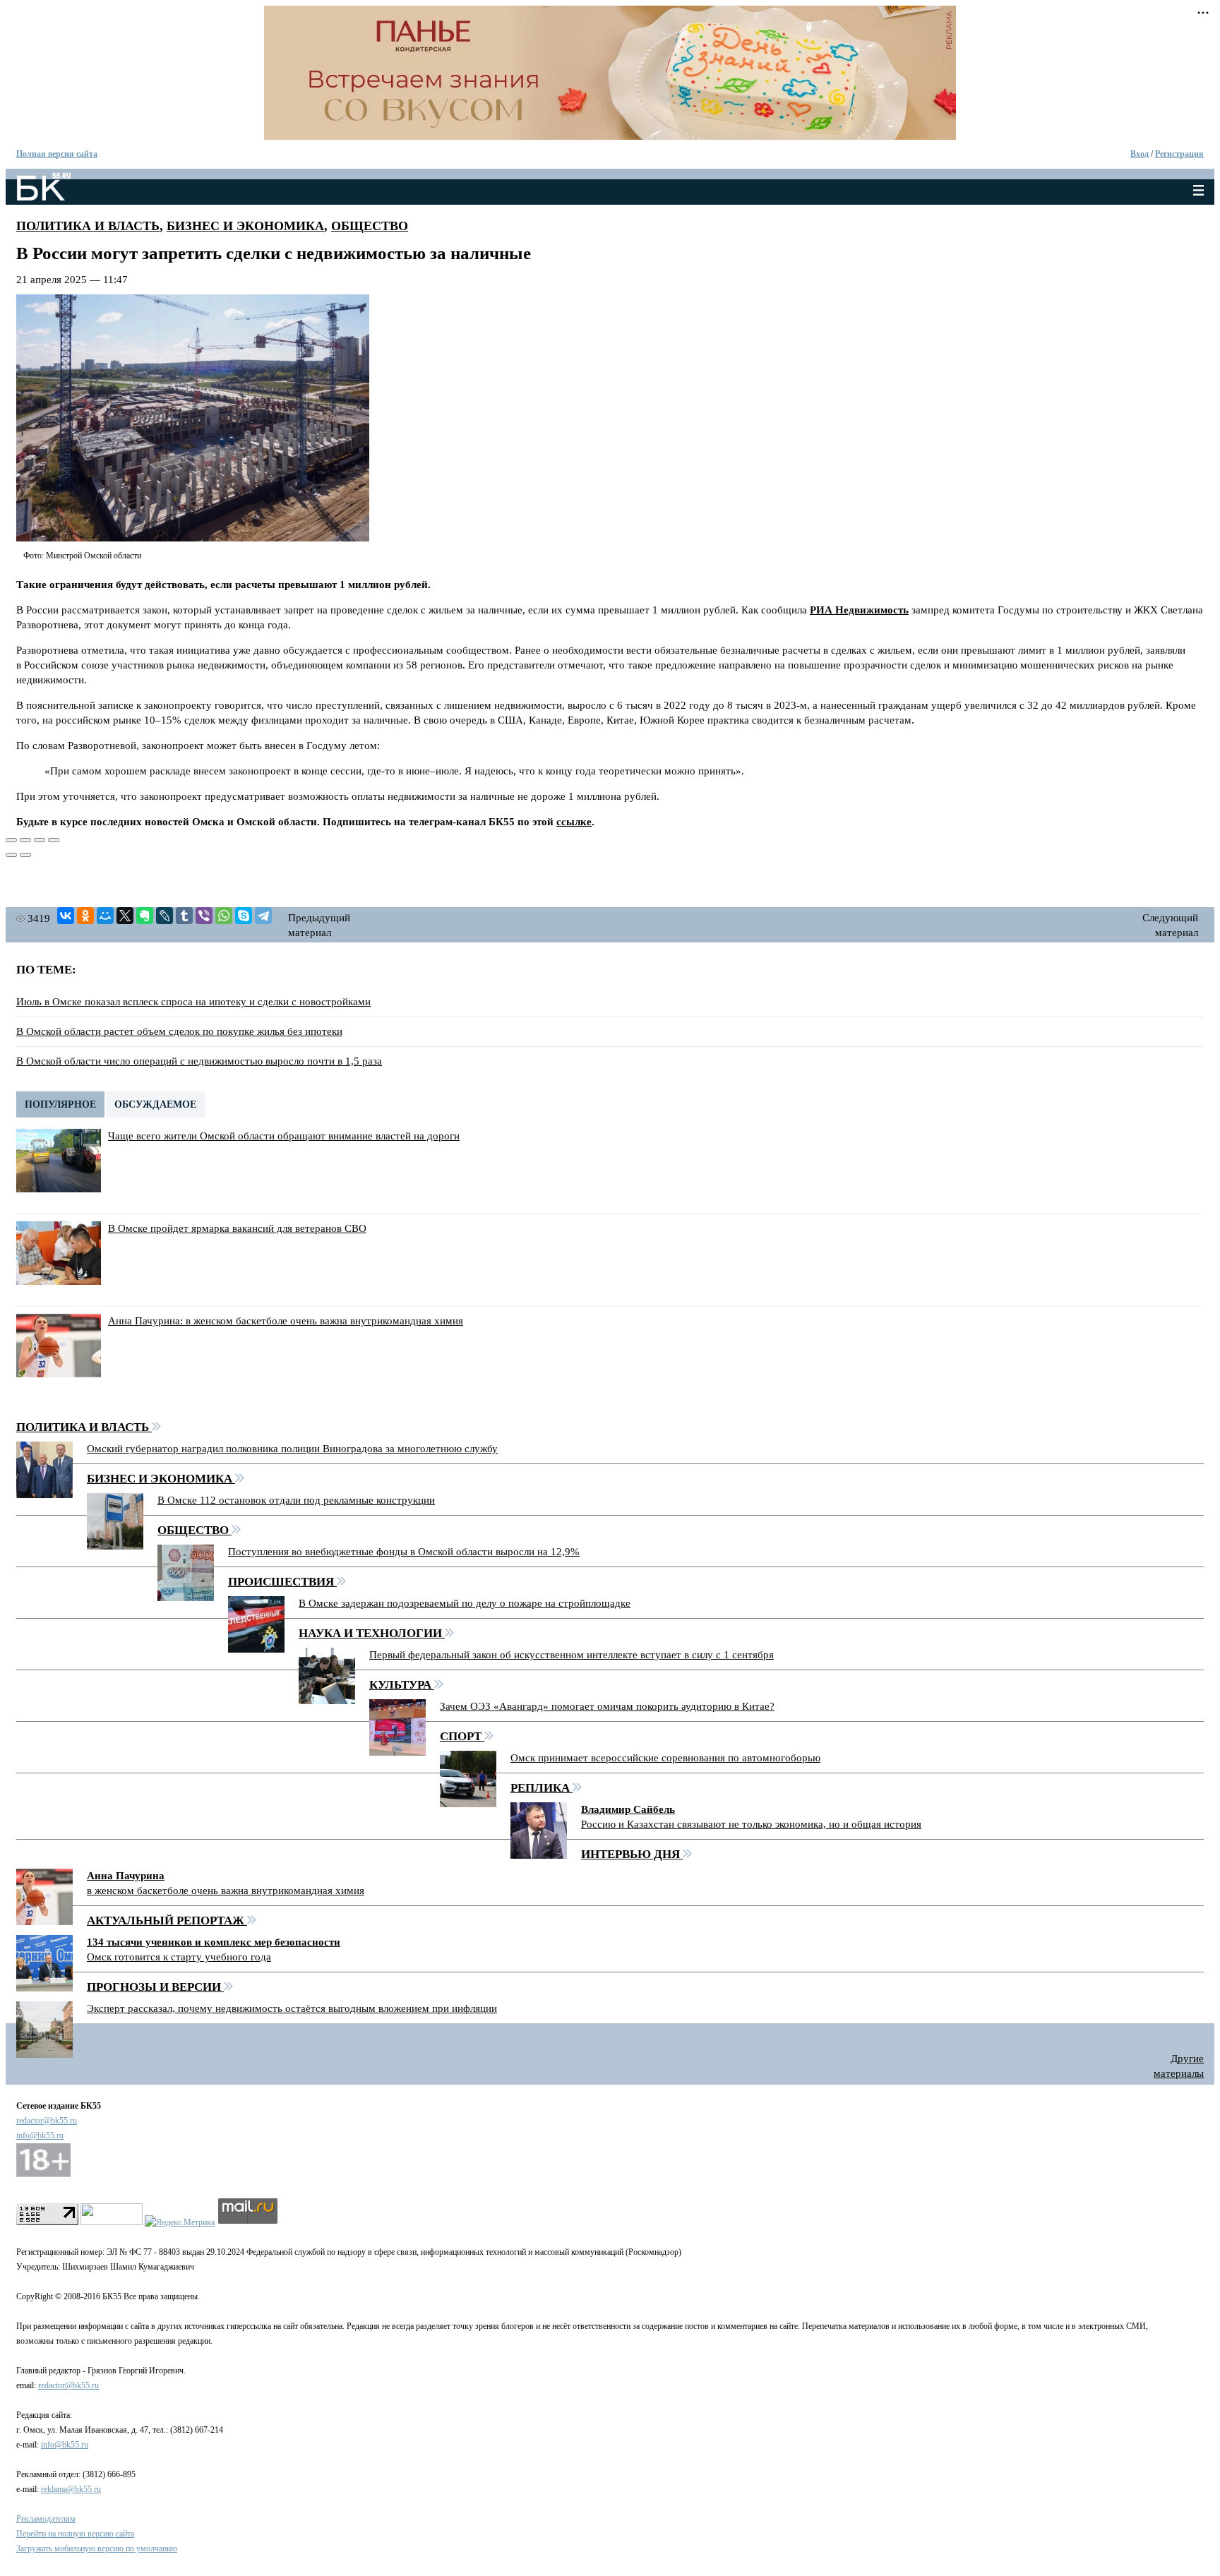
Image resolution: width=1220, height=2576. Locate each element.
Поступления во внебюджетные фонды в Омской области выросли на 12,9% (404, 1552)
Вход (1140, 154)
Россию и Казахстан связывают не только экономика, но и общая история (751, 1824)
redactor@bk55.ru (47, 2121)
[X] (125, 916)
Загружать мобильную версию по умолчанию (97, 2548)
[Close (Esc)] (11, 840)
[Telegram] (263, 916)
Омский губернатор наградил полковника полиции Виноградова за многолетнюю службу (292, 1449)
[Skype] (244, 916)
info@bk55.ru (40, 2135)
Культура (402, 1685)
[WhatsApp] (224, 916)
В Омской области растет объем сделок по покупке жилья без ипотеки (179, 1031)
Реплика (542, 1788)
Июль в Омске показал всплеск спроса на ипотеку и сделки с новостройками (193, 1002)
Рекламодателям (46, 2519)
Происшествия (282, 1582)
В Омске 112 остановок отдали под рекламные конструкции (296, 1500)
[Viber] (204, 916)
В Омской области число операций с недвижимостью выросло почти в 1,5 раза (199, 1061)
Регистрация (1179, 154)
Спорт (462, 1736)
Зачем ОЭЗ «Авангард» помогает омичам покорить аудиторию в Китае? (607, 1706)
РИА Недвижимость (859, 610)
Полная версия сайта (57, 154)
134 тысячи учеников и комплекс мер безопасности (214, 1942)
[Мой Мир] (105, 916)
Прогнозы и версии (155, 1987)
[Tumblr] (184, 916)
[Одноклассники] (85, 916)
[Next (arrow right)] (25, 855)
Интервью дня (632, 1854)
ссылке (574, 822)
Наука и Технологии (372, 1633)
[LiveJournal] (165, 916)
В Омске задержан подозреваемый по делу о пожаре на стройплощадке (465, 1603)
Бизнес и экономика (245, 226)
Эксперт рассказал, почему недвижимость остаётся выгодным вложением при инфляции (292, 2008)
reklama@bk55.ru (71, 2489)
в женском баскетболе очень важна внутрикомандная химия (226, 1891)
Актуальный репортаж (167, 1921)
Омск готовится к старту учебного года (179, 1957)
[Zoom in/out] (54, 840)
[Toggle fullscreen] (40, 840)
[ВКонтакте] (66, 916)
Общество (370, 226)
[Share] (25, 840)
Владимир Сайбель (628, 1809)
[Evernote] (145, 916)
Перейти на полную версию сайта (75, 2534)
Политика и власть (88, 226)
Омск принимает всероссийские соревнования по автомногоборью (665, 1758)
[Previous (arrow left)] (11, 855)
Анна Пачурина (126, 1876)
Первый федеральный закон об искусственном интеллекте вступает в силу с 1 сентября (572, 1655)
